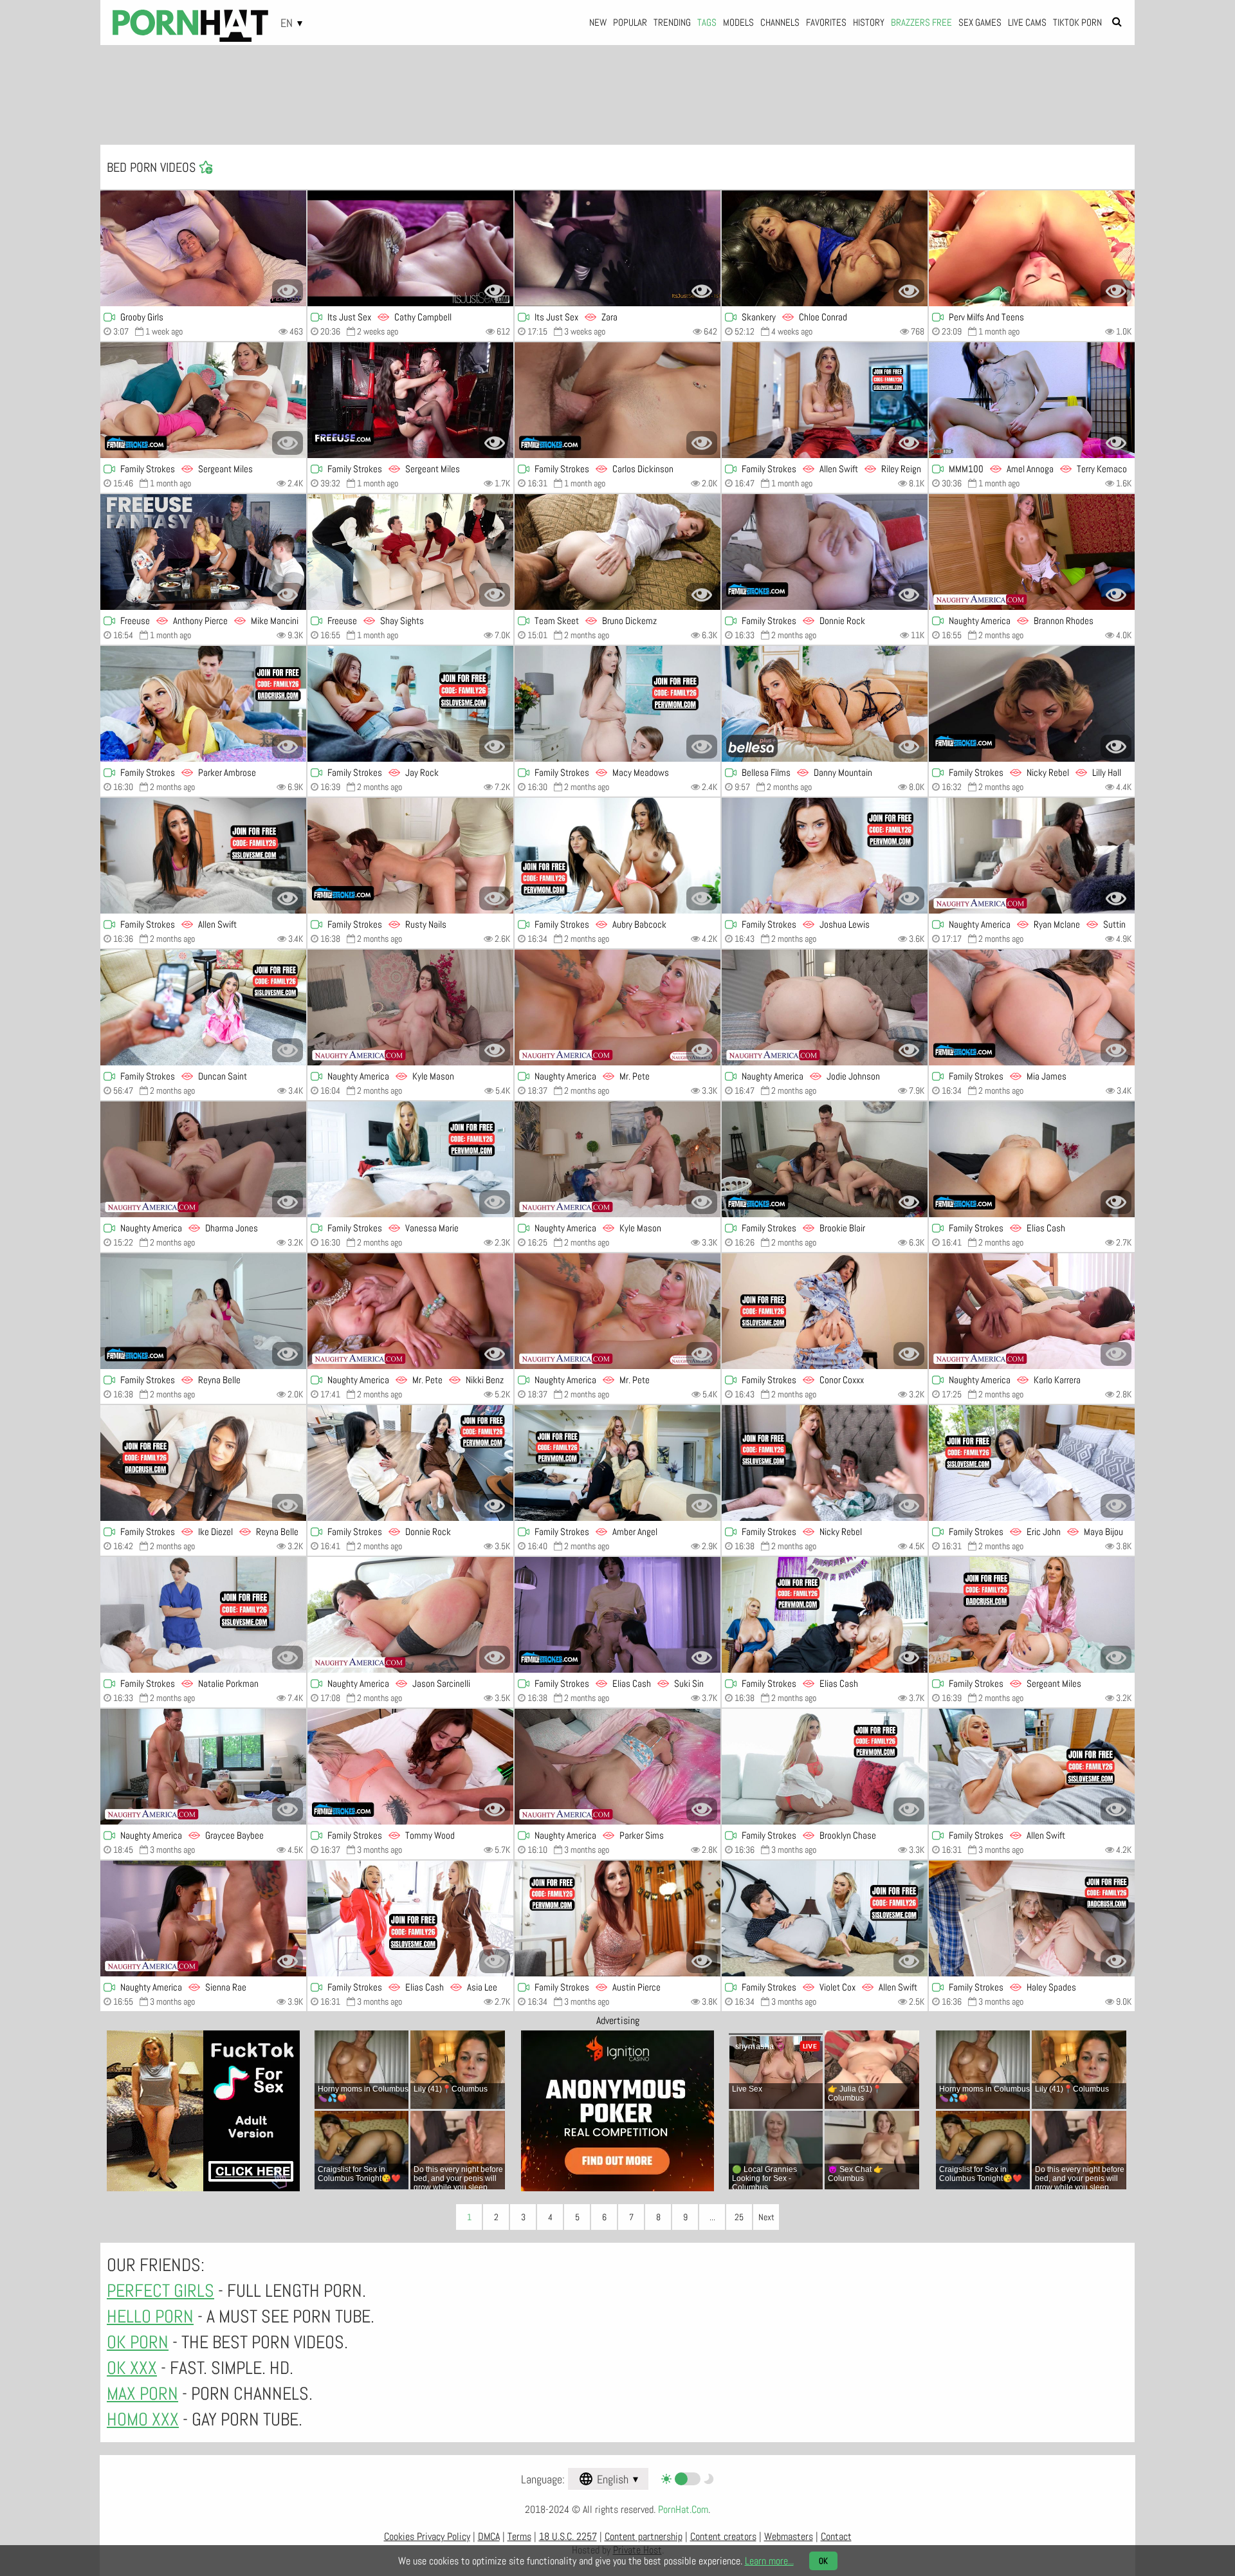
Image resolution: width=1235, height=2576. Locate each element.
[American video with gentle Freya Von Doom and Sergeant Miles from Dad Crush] (410, 400)
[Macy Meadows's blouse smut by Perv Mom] (617, 704)
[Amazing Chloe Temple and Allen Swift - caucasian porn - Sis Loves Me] (1032, 1767)
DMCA (489, 2536)
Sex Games (980, 22)
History (869, 22)
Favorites (826, 22)
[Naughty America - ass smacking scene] (617, 1311)
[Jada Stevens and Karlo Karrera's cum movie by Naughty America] (1032, 1311)
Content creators (723, 2536)
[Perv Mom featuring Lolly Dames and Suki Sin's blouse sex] (617, 1615)
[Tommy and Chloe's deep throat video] (410, 1767)
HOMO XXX (143, 2419)
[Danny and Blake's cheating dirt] (825, 704)
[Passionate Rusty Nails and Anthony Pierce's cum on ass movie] (410, 856)
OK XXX (132, 2368)
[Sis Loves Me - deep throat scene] (825, 1311)
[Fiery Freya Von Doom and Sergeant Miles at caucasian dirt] (203, 400)
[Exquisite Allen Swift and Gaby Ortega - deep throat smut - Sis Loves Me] (203, 856)
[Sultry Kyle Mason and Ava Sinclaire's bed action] (410, 1007)
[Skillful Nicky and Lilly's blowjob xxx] (1032, 704)
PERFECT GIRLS (160, 2291)
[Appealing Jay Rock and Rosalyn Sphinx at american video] (410, 704)
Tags (707, 22)
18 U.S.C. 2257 (568, 2536)
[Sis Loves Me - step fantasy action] (203, 1615)
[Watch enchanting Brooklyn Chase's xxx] (825, 1767)
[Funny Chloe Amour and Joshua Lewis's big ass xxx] (617, 856)
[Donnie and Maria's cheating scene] (825, 552)
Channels (780, 22)
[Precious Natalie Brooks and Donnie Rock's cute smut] (410, 1463)
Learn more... (769, 2561)
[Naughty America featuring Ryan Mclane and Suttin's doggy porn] (1032, 856)
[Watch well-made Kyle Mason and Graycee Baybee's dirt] (203, 1767)
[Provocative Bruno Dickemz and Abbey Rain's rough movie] (617, 552)
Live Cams (1027, 22)
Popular (630, 22)
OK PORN (138, 2342)
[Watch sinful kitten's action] (203, 248)
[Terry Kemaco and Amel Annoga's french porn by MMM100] (1032, 400)
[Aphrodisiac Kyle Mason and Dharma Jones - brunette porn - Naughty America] (203, 1159)
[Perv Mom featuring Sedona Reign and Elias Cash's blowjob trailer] (1032, 1159)
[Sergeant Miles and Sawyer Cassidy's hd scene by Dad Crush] (617, 400)
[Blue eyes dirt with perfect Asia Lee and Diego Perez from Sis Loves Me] (410, 1918)
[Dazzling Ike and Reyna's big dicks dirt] (203, 1463)
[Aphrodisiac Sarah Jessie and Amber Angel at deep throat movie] (617, 1463)
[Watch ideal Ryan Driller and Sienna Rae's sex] (203, 1918)
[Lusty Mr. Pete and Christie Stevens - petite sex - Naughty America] (617, 1007)
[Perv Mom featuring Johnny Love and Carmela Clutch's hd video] (825, 1159)
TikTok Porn (1077, 22)
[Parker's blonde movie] (617, 1767)
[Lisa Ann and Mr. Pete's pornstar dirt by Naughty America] (410, 1311)
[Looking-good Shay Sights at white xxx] (410, 552)
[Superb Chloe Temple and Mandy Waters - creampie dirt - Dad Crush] (203, 704)
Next (766, 2217)
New (598, 22)
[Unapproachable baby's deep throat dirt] (1032, 248)
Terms (519, 2536)
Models (738, 22)
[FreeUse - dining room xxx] (203, 552)
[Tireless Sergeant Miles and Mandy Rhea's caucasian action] (1032, 1615)
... (712, 2217)
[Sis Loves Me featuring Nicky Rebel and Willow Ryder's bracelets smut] (825, 1463)
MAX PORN (142, 2394)
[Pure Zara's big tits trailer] (617, 248)
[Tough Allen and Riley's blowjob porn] (825, 400)
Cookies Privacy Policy (427, 2536)
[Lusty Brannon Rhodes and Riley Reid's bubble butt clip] (1032, 552)
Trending (672, 22)
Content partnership (644, 2536)
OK (823, 2561)
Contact (836, 2536)
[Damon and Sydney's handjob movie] (203, 1311)
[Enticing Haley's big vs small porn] (1032, 1918)
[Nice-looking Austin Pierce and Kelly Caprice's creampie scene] (617, 1918)
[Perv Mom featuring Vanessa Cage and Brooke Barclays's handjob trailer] (825, 1615)
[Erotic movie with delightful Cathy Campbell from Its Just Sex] (410, 248)
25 (739, 2217)
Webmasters (789, 2536)
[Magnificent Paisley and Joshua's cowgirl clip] (410, 1159)
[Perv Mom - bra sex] (1032, 1007)
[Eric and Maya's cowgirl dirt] (1032, 1463)
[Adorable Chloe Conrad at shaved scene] (825, 248)
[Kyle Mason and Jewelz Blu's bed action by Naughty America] (617, 1159)
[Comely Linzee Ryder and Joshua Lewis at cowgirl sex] (825, 856)
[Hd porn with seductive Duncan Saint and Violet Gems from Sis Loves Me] (203, 1007)
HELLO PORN (150, 2316)
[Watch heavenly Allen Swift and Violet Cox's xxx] (825, 1918)
